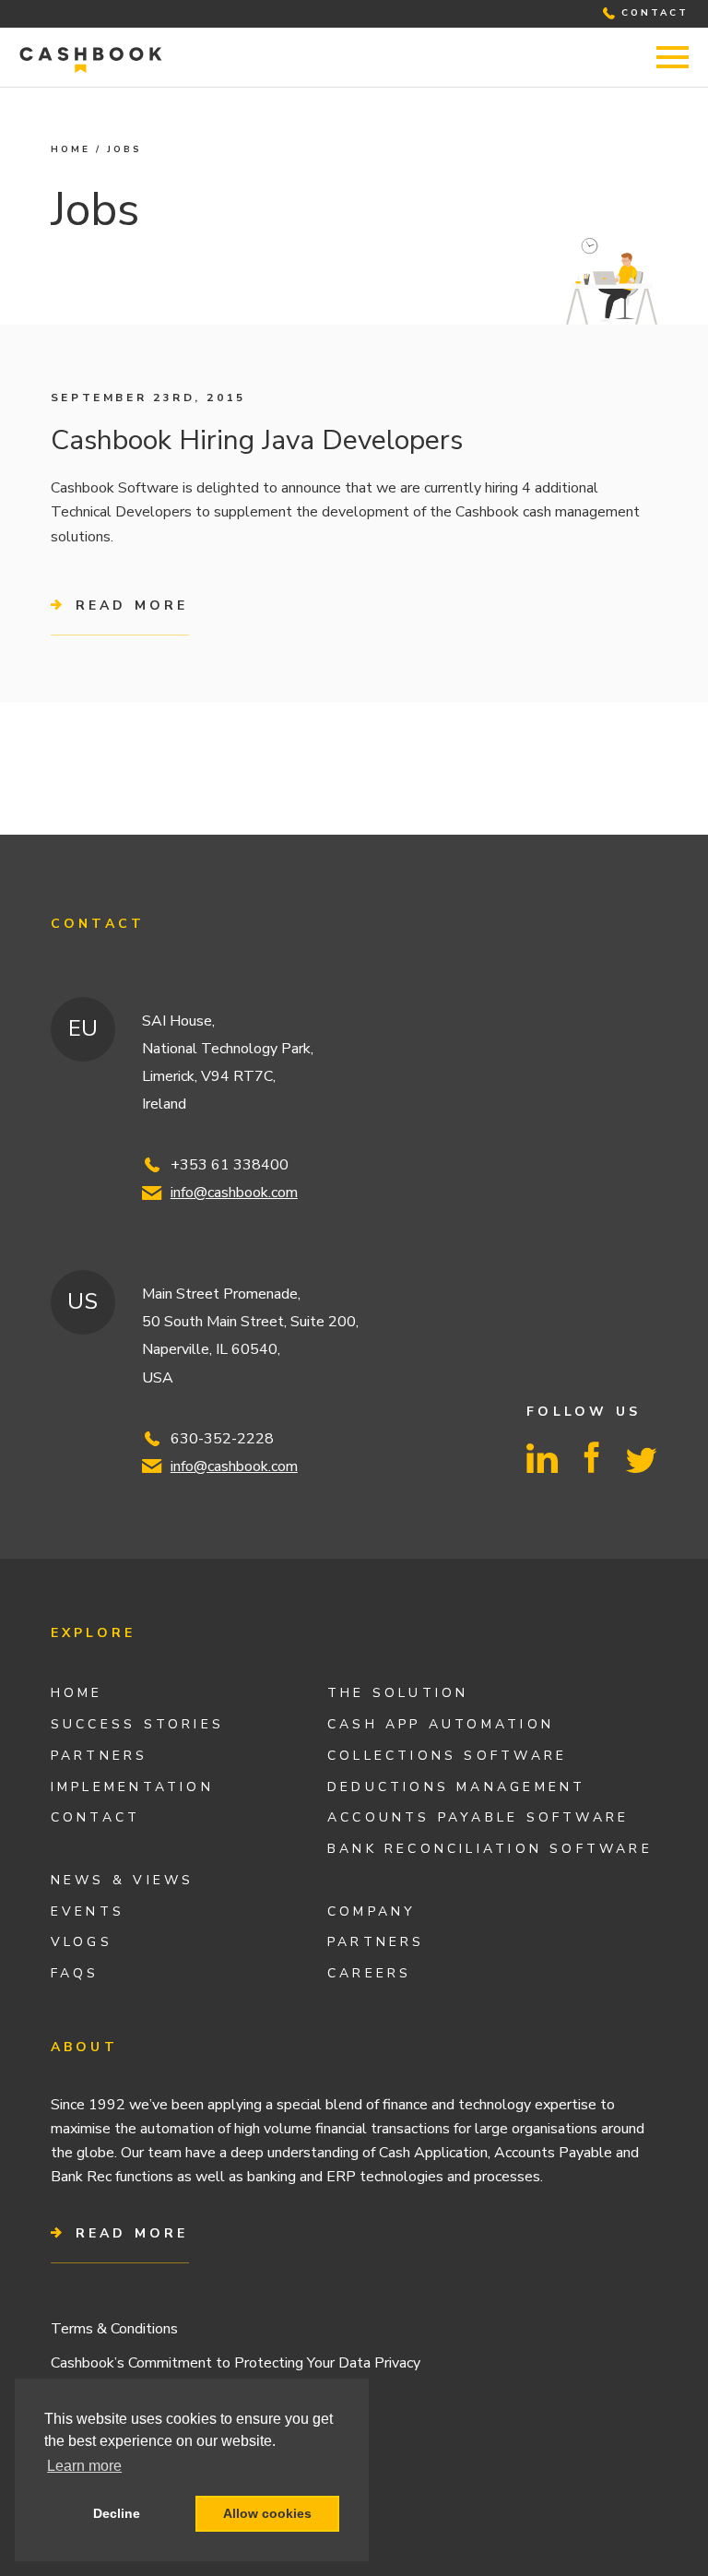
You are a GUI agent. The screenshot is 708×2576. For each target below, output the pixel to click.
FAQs (75, 1973)
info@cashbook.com (234, 1193)
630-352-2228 (222, 1439)
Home (71, 149)
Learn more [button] (84, 2466)
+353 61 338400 (230, 1165)
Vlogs (82, 1942)
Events (88, 1911)
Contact (95, 1817)
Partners (100, 1756)
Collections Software (447, 1756)
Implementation (132, 1787)
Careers (369, 1973)
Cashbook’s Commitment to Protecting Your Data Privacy (236, 2363)
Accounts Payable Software (478, 1817)
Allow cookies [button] (267, 2513)
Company (372, 1911)
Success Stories (137, 1724)
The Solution (398, 1693)
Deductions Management (456, 1787)
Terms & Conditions (114, 2329)
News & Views (123, 1880)
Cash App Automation (441, 1724)
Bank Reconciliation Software (490, 1849)
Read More (128, 2233)
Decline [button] (117, 2513)
